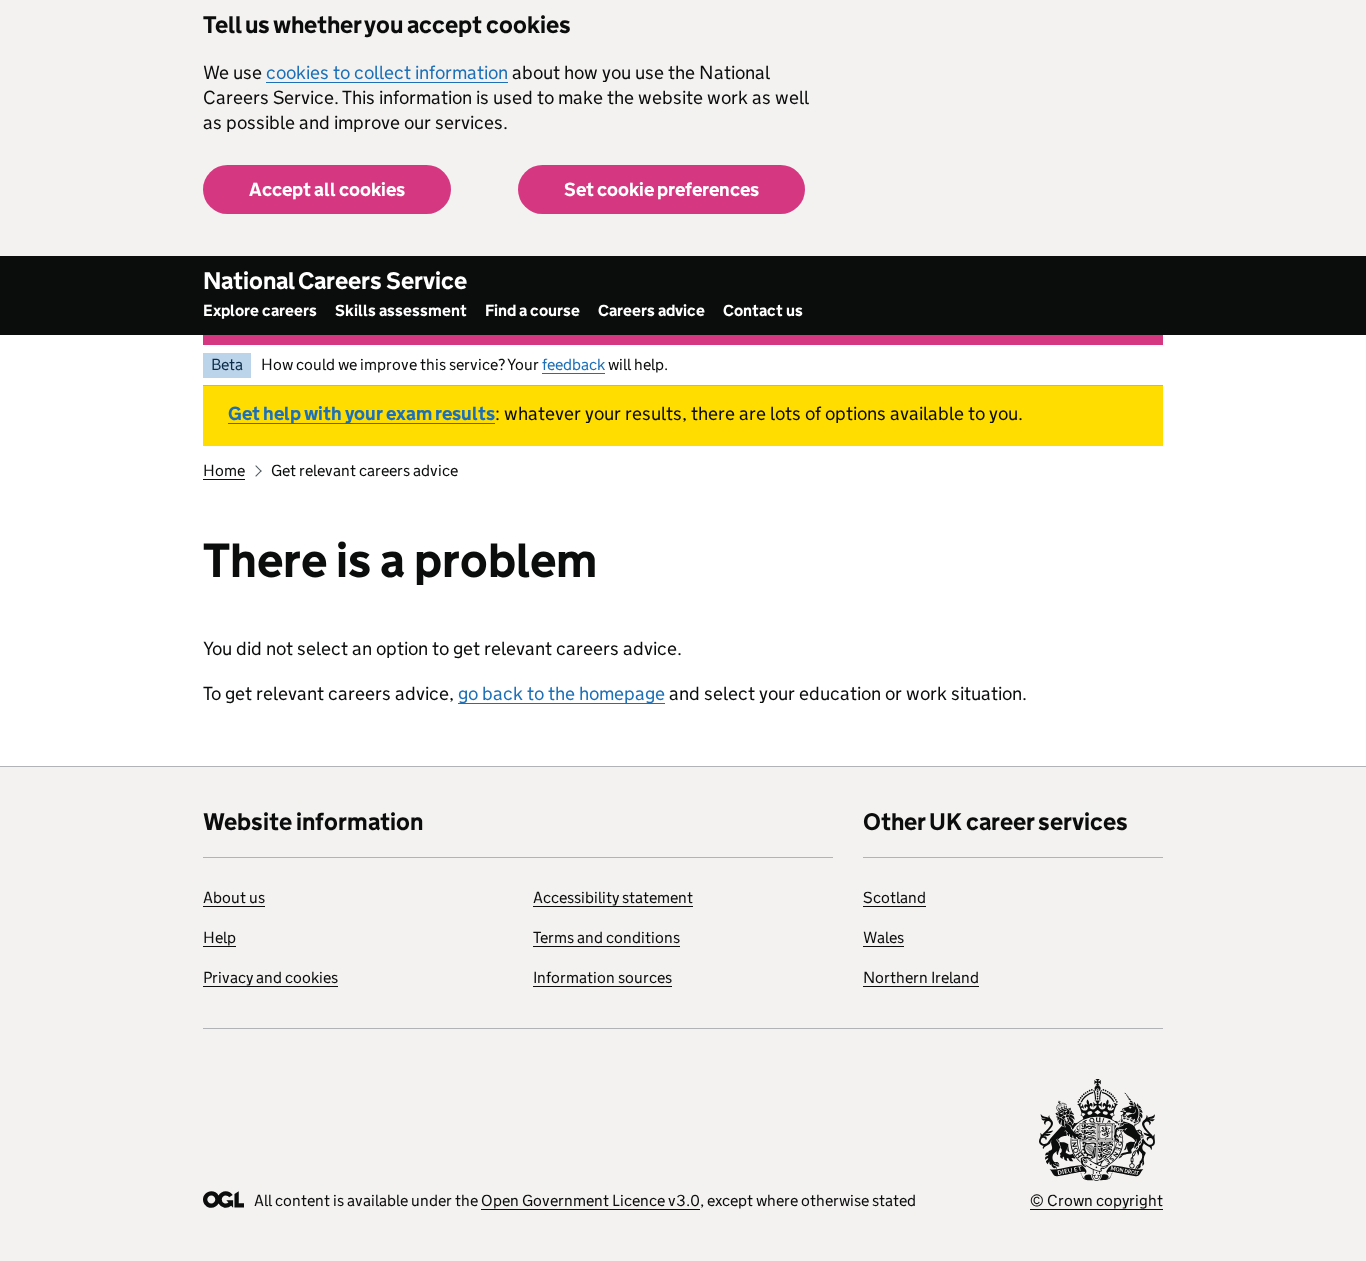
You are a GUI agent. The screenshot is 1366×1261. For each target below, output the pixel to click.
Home (224, 470)
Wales (883, 937)
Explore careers (260, 310)
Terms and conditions (606, 937)
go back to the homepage (561, 693)
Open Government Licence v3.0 (590, 1200)
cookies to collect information (387, 72)
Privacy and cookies (270, 977)
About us (234, 897)
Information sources (602, 977)
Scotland (894, 897)
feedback (573, 364)
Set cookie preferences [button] (661, 189)
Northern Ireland (921, 977)
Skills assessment (401, 310)
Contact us (763, 310)
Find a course (532, 310)
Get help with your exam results (361, 413)
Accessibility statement (613, 897)
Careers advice (651, 310)
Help (219, 937)
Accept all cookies (327, 189)
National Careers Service (335, 280)
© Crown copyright (1096, 1200)
